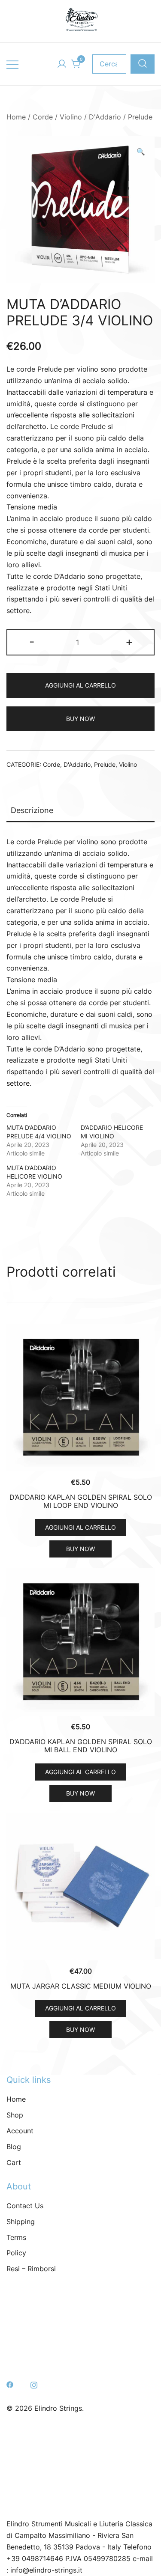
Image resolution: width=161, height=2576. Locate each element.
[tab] (80, 811)
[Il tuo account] (62, 64)
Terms (16, 2237)
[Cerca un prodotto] (143, 64)
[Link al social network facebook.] (10, 2384)
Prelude (140, 117)
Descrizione (32, 810)
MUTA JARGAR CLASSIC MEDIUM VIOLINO (81, 1986)
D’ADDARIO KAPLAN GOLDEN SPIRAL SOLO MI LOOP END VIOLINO (81, 1501)
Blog (14, 2147)
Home (16, 117)
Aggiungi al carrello (80, 685)
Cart (14, 2162)
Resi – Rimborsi (31, 2269)
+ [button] (129, 642)
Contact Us (25, 2206)
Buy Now (80, 719)
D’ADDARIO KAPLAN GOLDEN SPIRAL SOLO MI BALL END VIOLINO (81, 1746)
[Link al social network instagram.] (34, 2384)
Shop (15, 2115)
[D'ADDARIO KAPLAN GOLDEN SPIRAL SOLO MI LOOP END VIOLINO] (80, 1398)
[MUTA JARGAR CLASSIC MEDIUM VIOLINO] (80, 1887)
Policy (16, 2253)
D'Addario (105, 117)
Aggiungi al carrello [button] (80, 1527)
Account (20, 2131)
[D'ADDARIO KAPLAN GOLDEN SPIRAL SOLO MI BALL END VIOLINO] (80, 1642)
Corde (43, 117)
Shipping (21, 2222)
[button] (141, 152)
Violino (71, 117)
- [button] (32, 642)
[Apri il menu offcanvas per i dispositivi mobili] (12, 64)
